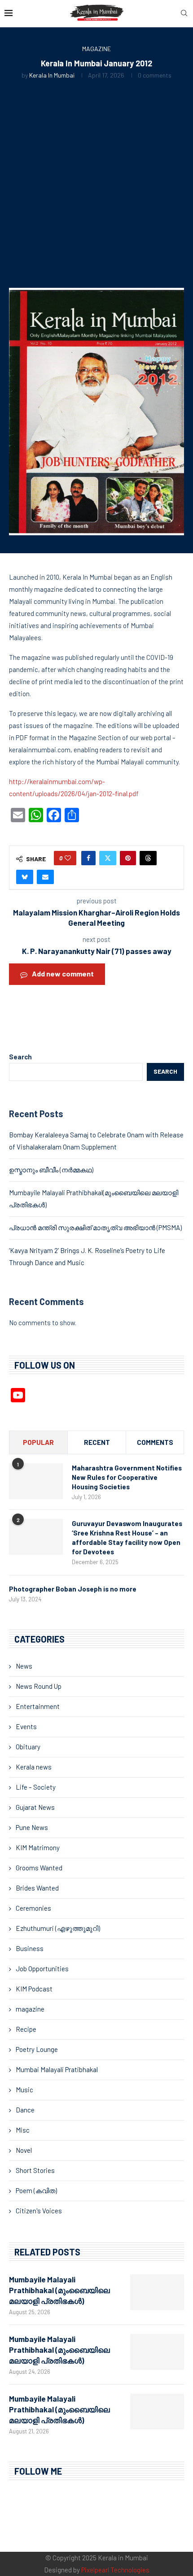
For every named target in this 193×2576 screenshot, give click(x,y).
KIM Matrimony (38, 1847)
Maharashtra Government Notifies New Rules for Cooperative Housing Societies (127, 1477)
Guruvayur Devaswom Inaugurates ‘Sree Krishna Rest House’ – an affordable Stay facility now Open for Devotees (127, 1537)
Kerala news (34, 1767)
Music (24, 2090)
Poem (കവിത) (36, 2190)
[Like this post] (68, 858)
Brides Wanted (37, 1888)
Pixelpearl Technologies (115, 2570)
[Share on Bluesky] (25, 877)
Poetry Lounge (37, 2049)
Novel (24, 2150)
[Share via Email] (45, 877)
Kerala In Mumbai (52, 75)
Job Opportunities (42, 1969)
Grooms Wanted (39, 1868)
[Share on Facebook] (88, 858)
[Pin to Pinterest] (128, 858)
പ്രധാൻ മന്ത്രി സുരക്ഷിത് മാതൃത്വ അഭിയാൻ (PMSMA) (95, 1227)
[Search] (184, 14)
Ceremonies (33, 1908)
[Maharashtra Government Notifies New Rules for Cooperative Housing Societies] (36, 1481)
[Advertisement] (96, 180)
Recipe (26, 2029)
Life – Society (36, 1787)
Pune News (32, 1827)
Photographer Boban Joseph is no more (73, 1589)
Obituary (28, 1747)
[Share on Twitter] (108, 858)
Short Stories (35, 2170)
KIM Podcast (34, 1989)
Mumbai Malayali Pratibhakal (57, 2069)
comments (155, 1442)
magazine (30, 2009)
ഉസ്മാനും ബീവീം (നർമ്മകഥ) (51, 1170)
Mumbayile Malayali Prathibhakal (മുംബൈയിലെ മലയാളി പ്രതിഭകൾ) (59, 2290)
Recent (97, 1442)
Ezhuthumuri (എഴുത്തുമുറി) (58, 1928)
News (24, 1666)
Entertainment (38, 1706)
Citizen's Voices (39, 2211)
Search (20, 1057)
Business (30, 1948)
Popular (38, 1442)
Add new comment (63, 974)
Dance (25, 2110)
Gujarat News (35, 1807)
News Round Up (39, 1686)
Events (26, 1726)
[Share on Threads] (148, 858)
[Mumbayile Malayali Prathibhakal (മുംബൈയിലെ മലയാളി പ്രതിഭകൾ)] (157, 2292)
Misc (23, 2130)
